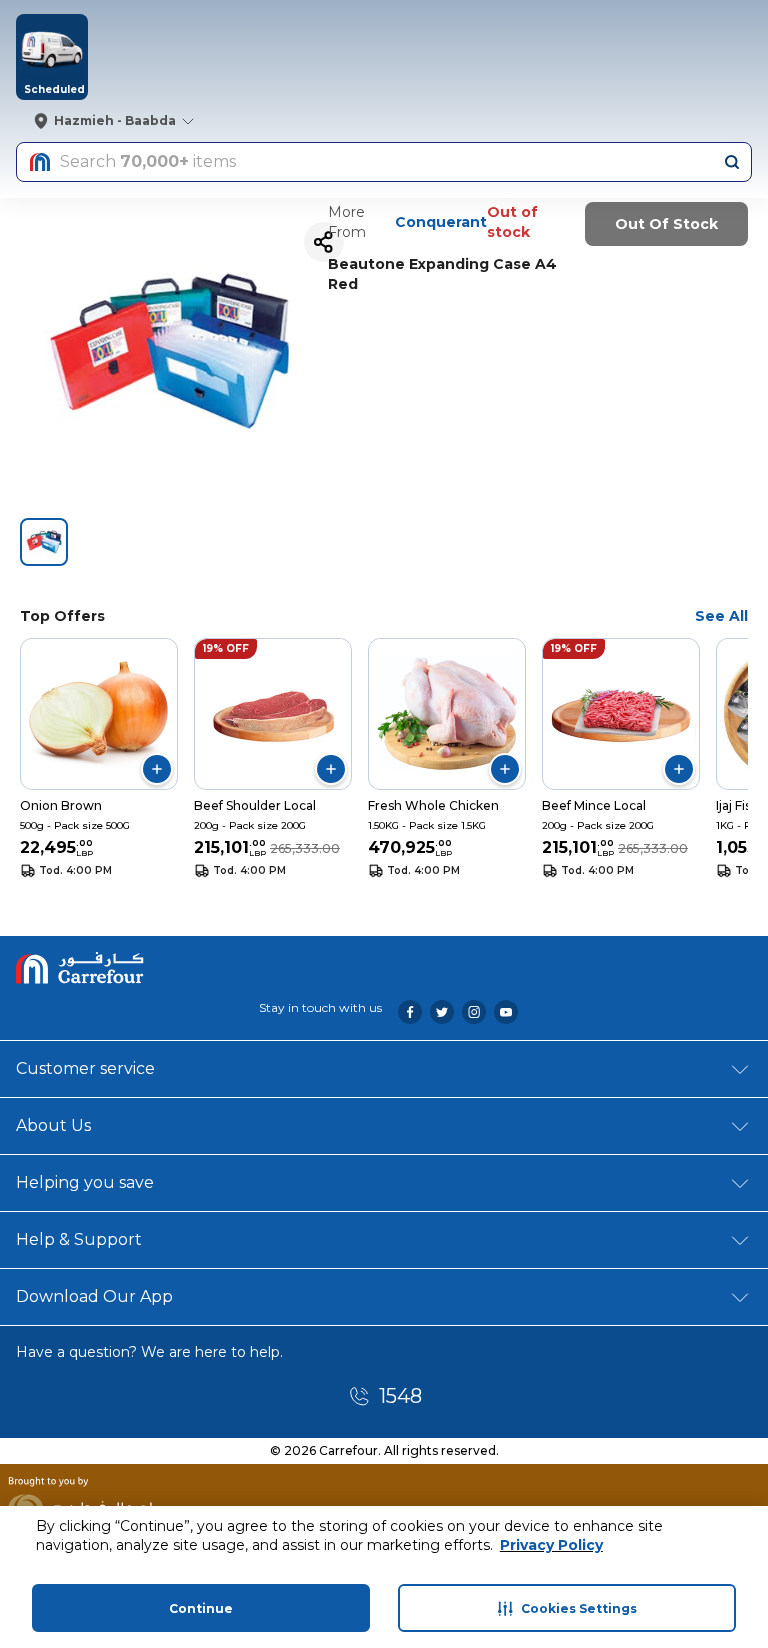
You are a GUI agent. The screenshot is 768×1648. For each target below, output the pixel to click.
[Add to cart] (157, 769)
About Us (53, 1125)
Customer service (85, 1068)
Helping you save (85, 1182)
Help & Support (79, 1239)
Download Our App (94, 1296)
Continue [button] (201, 1608)
